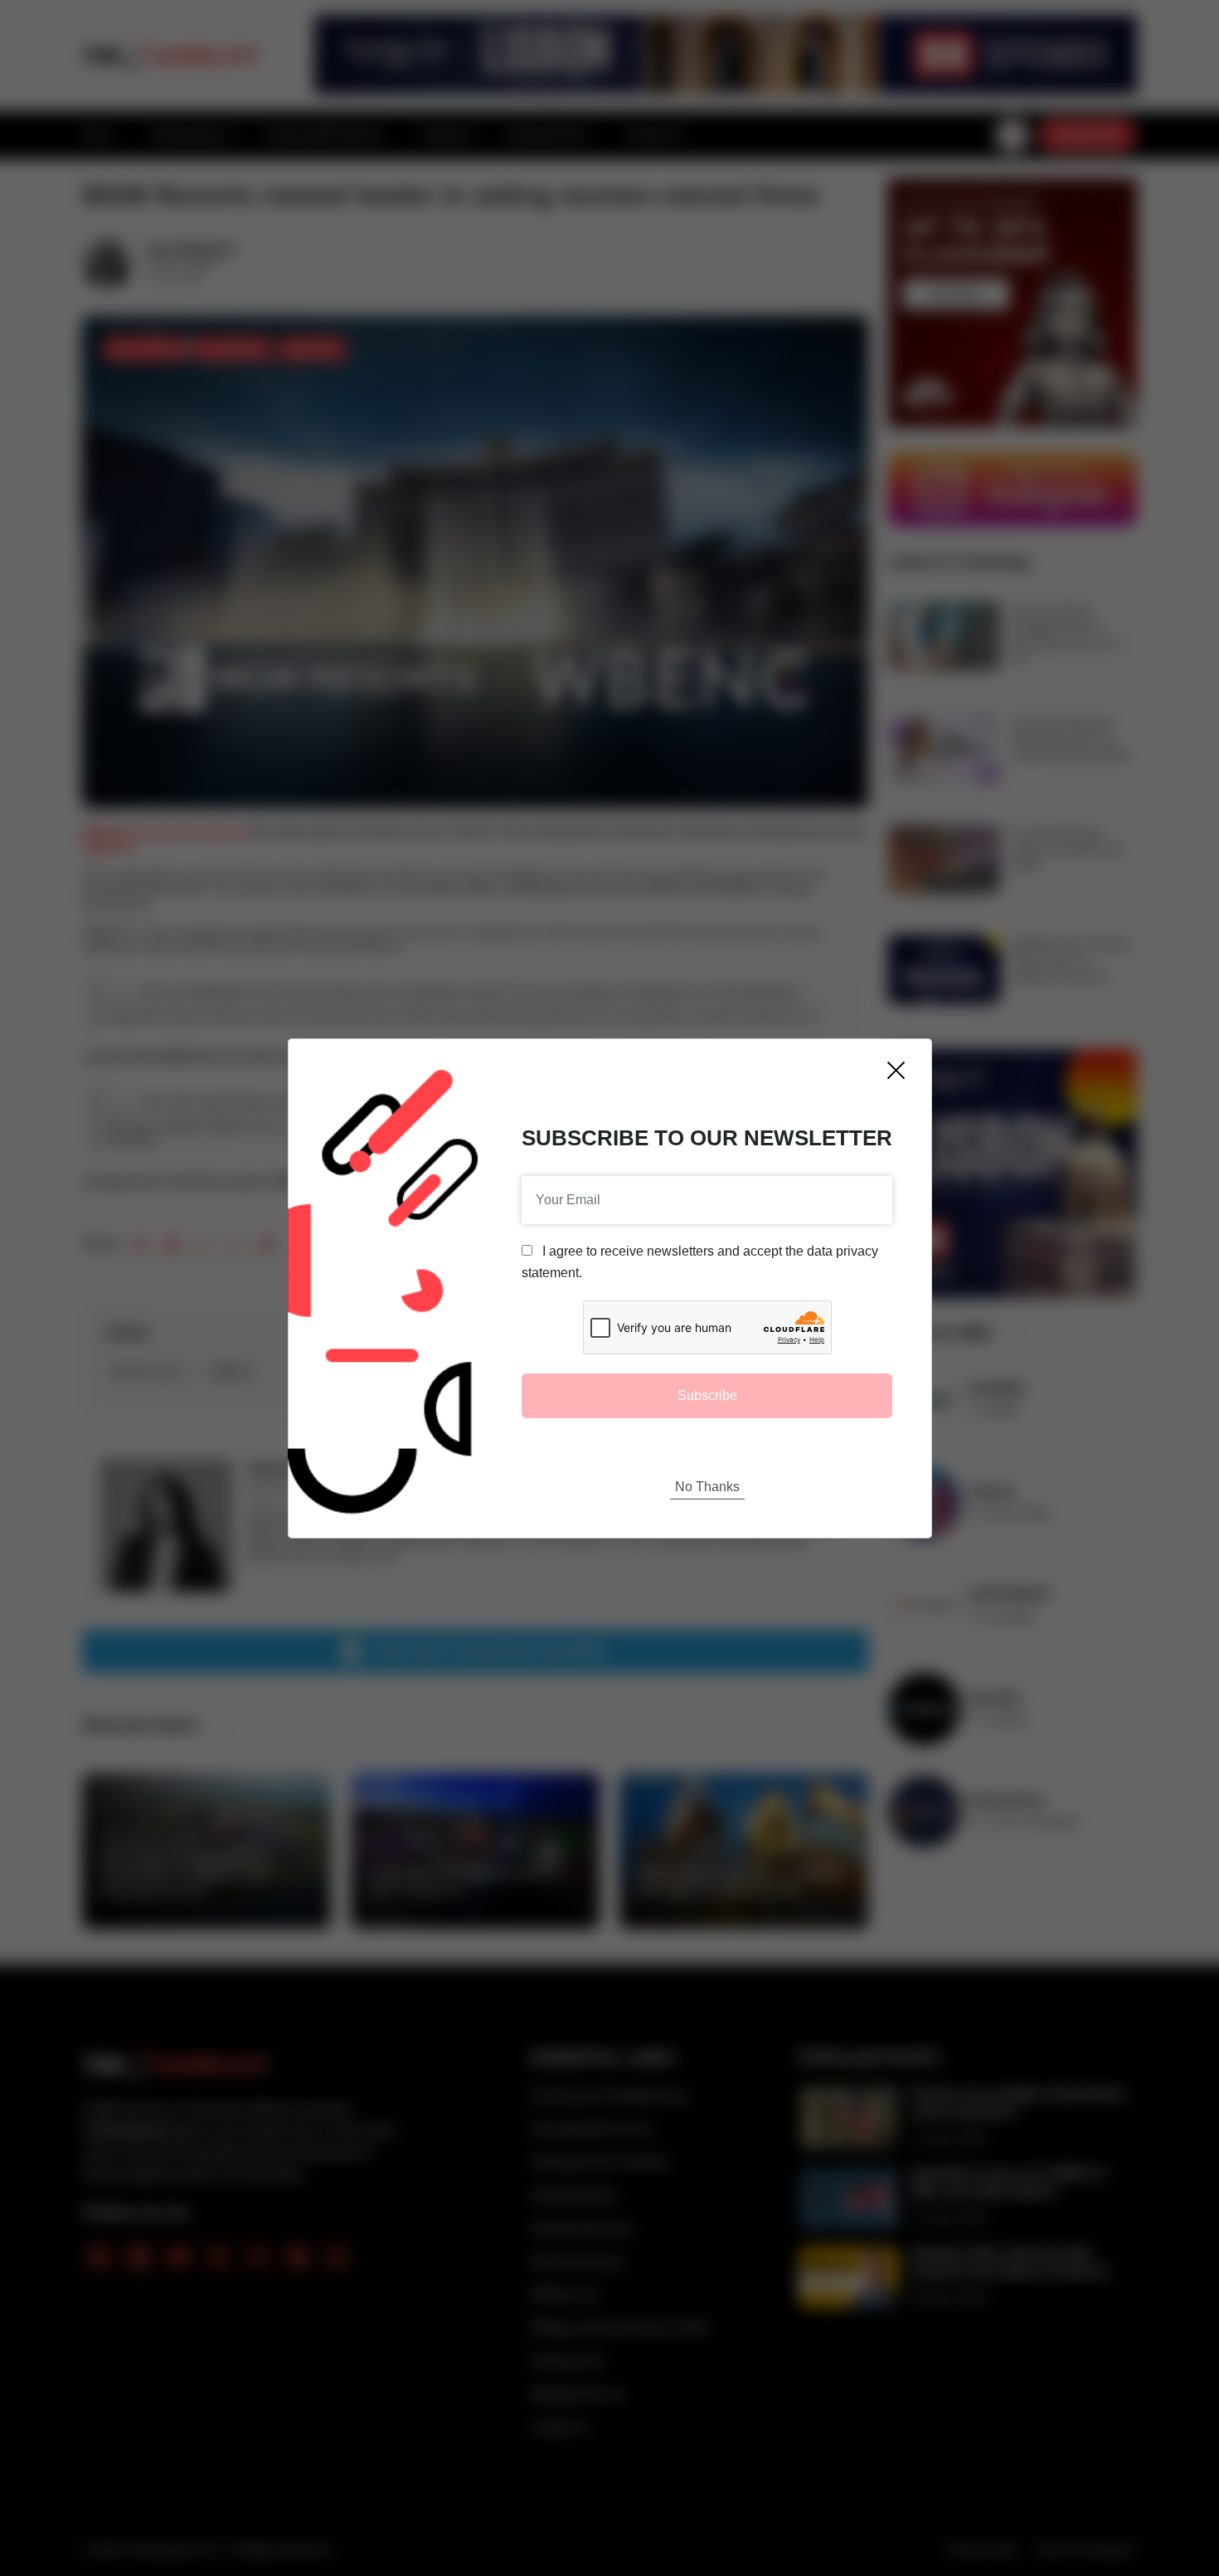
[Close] (896, 1070)
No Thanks (707, 1487)
